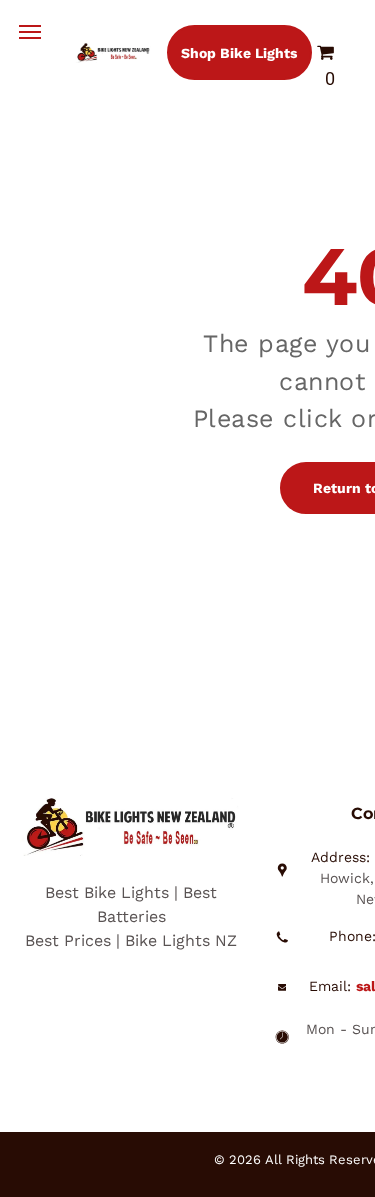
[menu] (30, 32)
